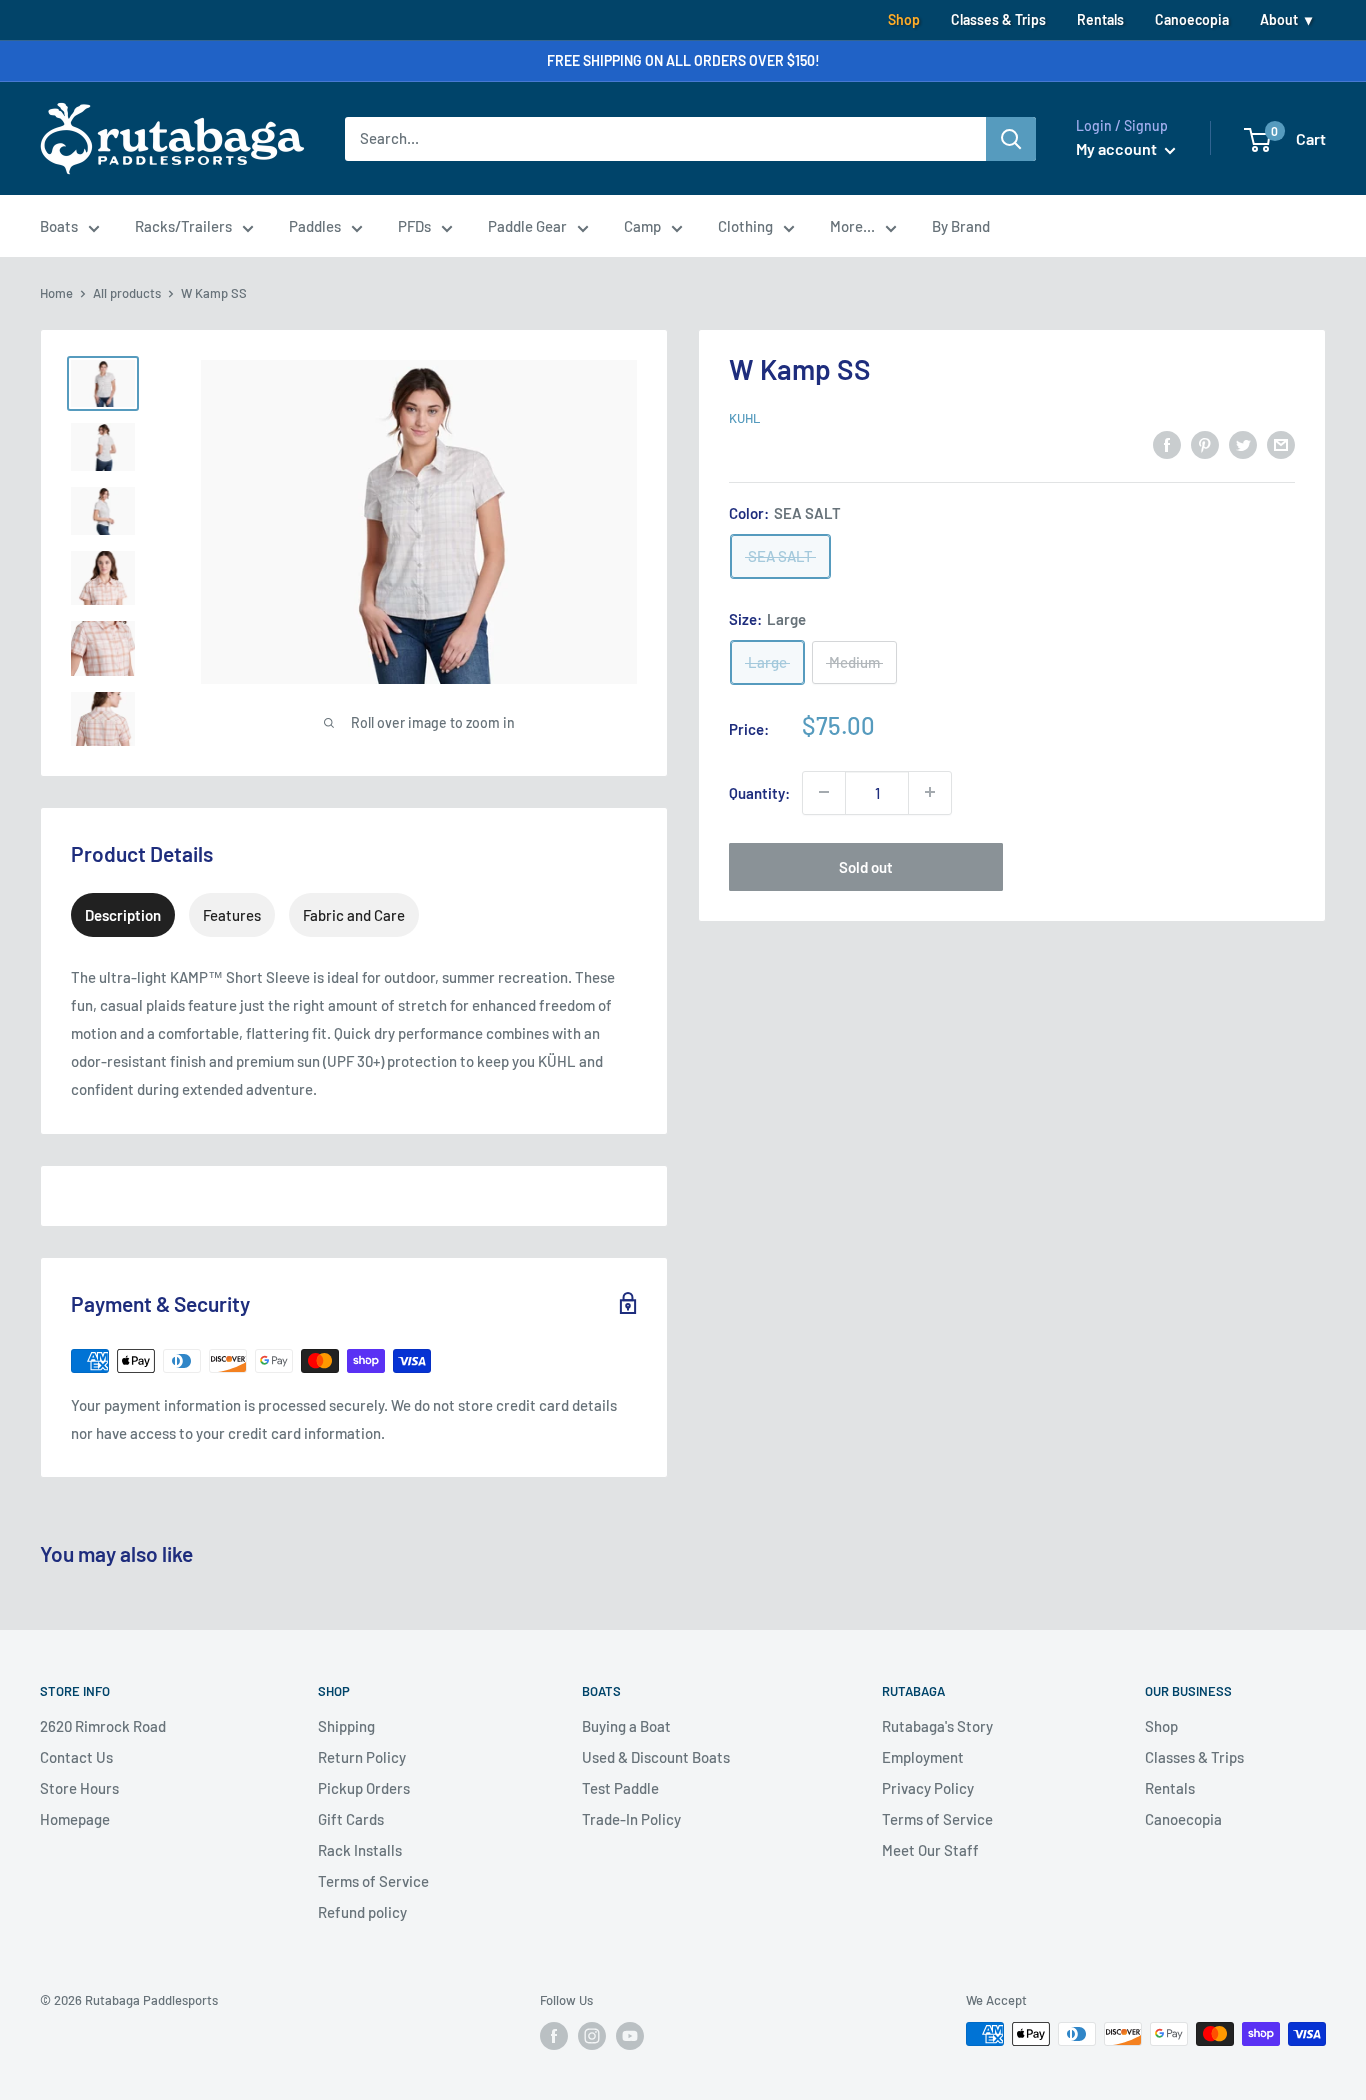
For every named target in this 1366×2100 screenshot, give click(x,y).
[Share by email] (1281, 444)
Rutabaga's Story (937, 1726)
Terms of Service (373, 1881)
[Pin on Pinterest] (1205, 444)
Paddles (315, 226)
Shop (904, 19)
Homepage (75, 1819)
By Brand (961, 226)
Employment (923, 1757)
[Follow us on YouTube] (630, 2036)
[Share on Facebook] (1167, 444)
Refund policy (362, 1912)
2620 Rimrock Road (103, 1726)
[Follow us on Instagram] (592, 2036)
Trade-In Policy (631, 1819)
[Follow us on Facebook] (554, 2036)
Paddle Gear (527, 226)
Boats (59, 226)
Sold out (866, 866)
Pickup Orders (364, 1788)
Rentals (1100, 19)
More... (852, 226)
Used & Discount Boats (656, 1757)
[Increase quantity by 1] (930, 792)
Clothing (745, 226)
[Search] (1011, 139)
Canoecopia (1192, 19)
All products (127, 293)
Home (56, 293)
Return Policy (362, 1757)
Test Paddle (620, 1788)
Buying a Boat (626, 1726)
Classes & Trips (998, 19)
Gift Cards (351, 1819)
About (1279, 19)
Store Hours (79, 1788)
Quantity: (759, 792)
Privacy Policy (928, 1788)
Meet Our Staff (930, 1850)
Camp (642, 226)
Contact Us (76, 1757)
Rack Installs (360, 1850)
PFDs (414, 226)
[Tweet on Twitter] (1243, 444)
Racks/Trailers (183, 226)
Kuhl (744, 418)
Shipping (346, 1726)
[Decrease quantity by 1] (824, 792)
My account (1118, 148)
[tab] (123, 915)
